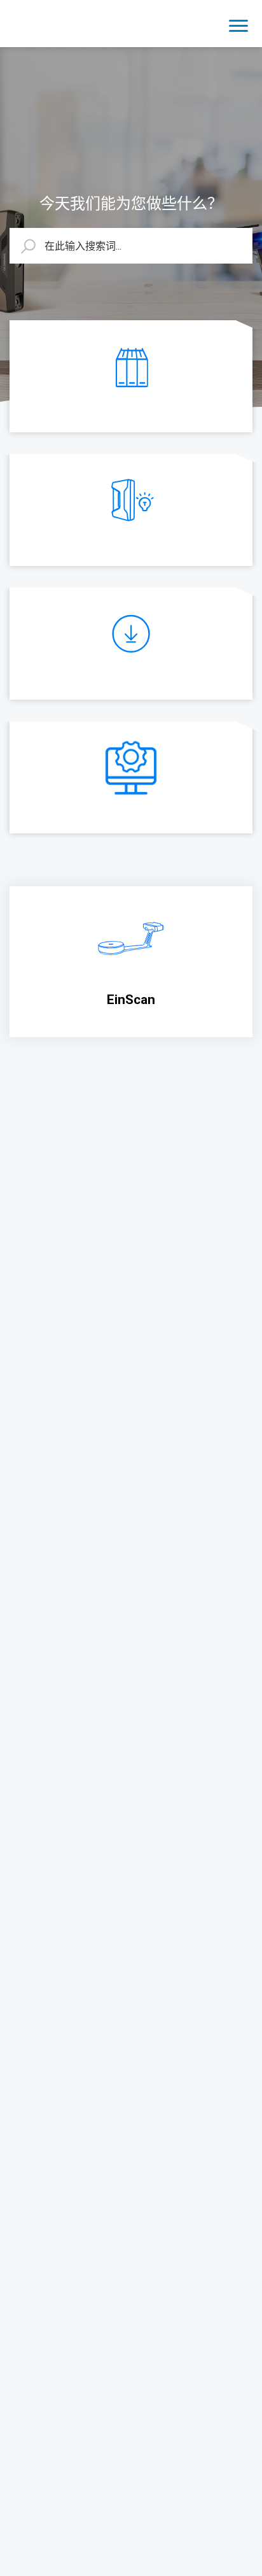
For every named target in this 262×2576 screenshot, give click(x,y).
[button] (238, 24)
